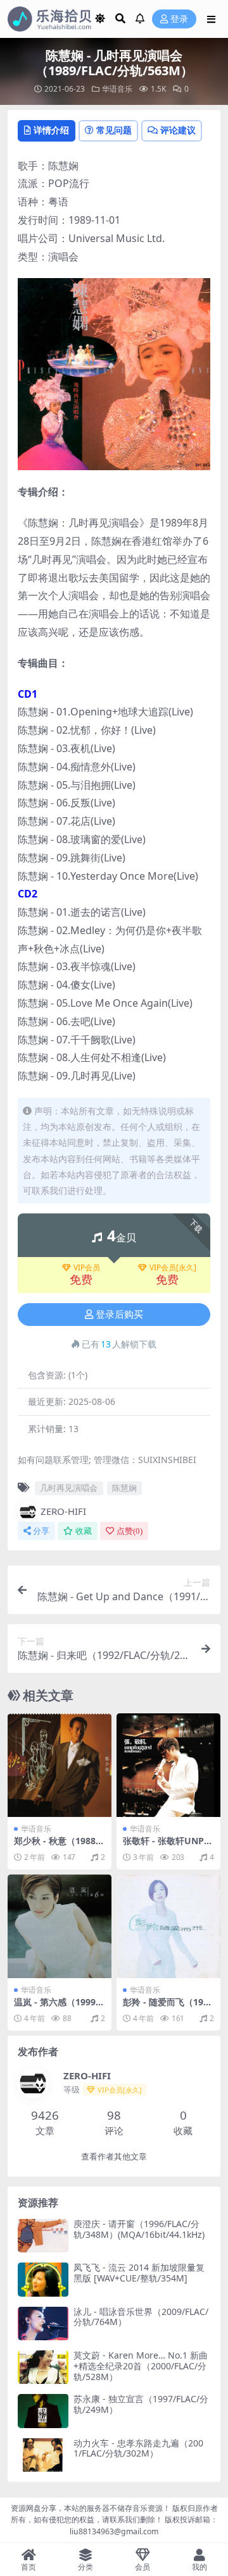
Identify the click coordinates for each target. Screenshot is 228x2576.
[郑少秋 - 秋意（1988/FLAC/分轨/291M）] (60, 1765)
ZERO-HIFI (63, 1511)
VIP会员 (87, 1268)
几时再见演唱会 (69, 1488)
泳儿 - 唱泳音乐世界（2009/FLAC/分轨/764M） (141, 2317)
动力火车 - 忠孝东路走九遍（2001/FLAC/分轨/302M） (138, 2448)
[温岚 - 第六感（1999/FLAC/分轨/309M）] (60, 1926)
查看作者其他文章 (114, 2157)
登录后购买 (119, 1315)
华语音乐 (117, 89)
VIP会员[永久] (173, 1268)
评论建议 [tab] (178, 130)
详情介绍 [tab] (51, 130)
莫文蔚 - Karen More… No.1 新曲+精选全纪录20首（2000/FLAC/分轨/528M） (141, 2366)
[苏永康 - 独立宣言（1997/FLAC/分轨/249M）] (43, 2411)
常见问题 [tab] (114, 130)
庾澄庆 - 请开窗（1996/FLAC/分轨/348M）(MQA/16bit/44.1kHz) (139, 2229)
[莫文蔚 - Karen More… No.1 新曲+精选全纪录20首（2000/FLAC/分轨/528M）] (43, 2367)
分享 (41, 1531)
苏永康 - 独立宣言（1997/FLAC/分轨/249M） (141, 2404)
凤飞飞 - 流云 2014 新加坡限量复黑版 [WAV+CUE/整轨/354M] (139, 2273)
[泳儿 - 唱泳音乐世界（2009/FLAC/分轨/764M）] (43, 2324)
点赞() (130, 1531)
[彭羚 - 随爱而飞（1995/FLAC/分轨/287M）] (168, 1926)
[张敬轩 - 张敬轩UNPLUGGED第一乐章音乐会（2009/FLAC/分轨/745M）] (168, 1765)
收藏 (84, 1531)
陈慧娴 (124, 1488)
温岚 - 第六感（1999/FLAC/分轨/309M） (59, 2007)
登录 (179, 19)
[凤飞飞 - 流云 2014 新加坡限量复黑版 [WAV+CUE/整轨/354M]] (43, 2279)
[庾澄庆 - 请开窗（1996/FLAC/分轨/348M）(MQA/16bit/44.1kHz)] (43, 2236)
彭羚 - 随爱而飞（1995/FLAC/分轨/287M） (167, 2007)
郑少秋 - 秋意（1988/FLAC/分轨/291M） (59, 1846)
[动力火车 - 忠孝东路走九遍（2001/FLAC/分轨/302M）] (43, 2455)
